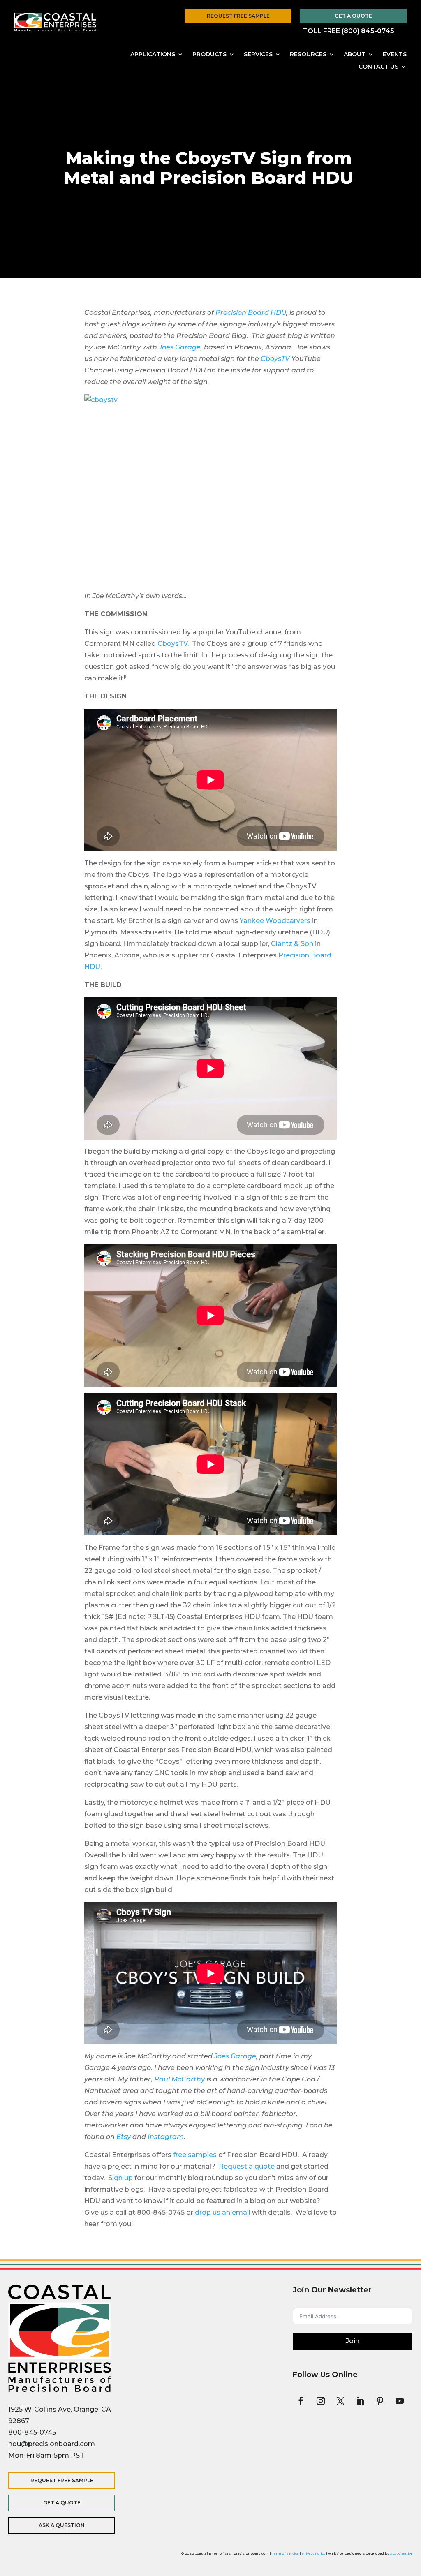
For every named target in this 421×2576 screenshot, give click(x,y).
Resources (308, 55)
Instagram (166, 2137)
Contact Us (378, 67)
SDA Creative (401, 2553)
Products (209, 55)
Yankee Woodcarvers (275, 921)
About (355, 55)
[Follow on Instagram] (321, 2401)
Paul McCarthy (179, 2079)
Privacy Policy (313, 2553)
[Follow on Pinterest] (380, 2401)
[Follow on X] (340, 2401)
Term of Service (285, 2553)
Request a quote (247, 2166)
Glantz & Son (292, 944)
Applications (153, 55)
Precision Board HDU (251, 313)
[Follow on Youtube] (400, 2401)
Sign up (120, 2178)
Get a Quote (353, 16)
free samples (195, 2155)
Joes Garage (180, 347)
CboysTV (275, 359)
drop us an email (223, 2212)
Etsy (124, 2137)
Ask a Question (62, 2525)
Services (258, 55)
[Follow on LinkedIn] (360, 2401)
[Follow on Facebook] (301, 2401)
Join (353, 2341)
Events (395, 55)
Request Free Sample (238, 16)
